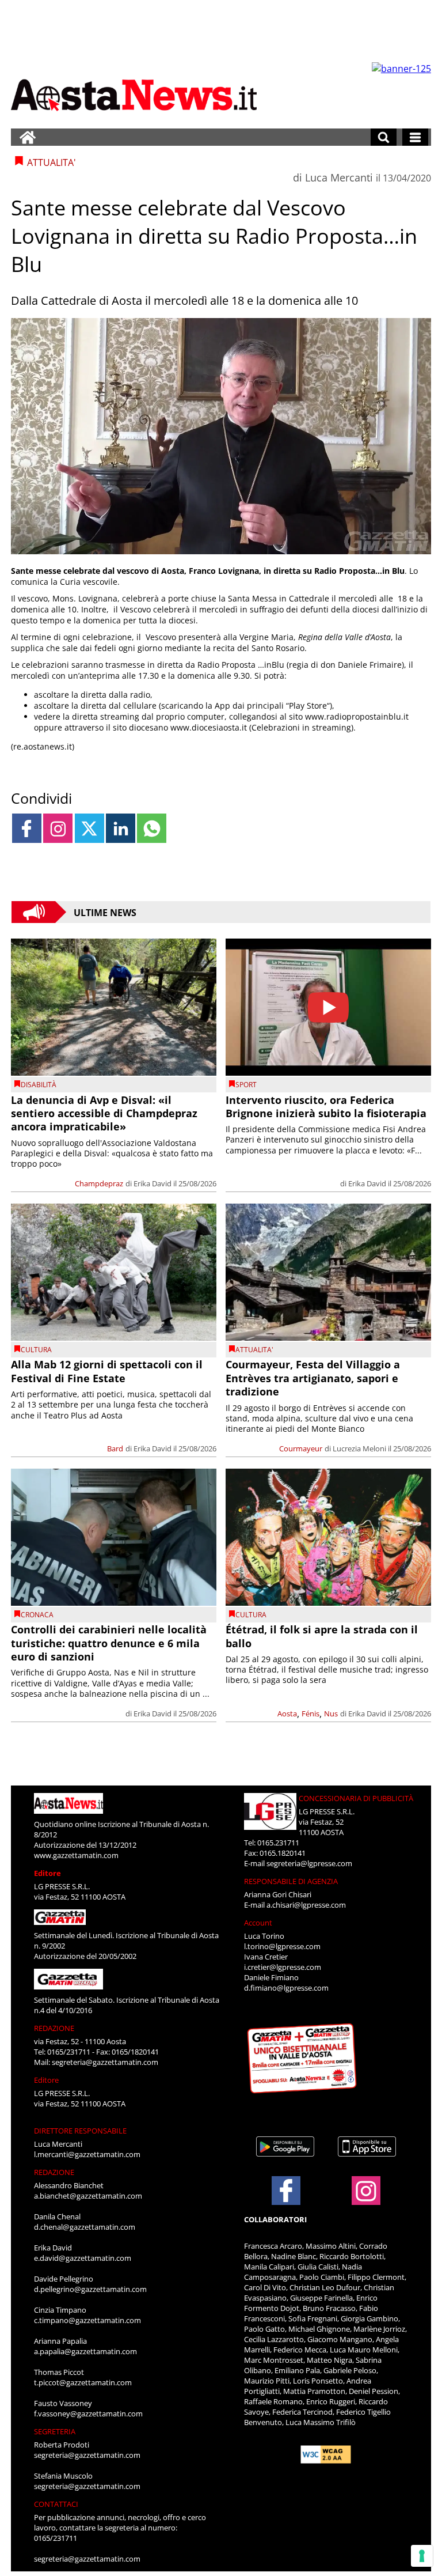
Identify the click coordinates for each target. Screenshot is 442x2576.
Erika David (153, 1183)
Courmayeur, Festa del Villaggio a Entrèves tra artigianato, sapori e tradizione (313, 1378)
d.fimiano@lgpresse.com (286, 1988)
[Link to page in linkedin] (121, 828)
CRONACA (37, 1615)
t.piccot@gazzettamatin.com (83, 2382)
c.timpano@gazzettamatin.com (87, 2320)
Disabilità (39, 1085)
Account (258, 1923)
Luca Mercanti (339, 177)
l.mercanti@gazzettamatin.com (87, 2154)
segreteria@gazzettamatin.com (105, 2062)
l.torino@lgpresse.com (282, 1946)
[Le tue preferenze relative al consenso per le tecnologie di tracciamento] (422, 2556)
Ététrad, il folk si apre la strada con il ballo (322, 1636)
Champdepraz (99, 1183)
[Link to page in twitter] (89, 828)
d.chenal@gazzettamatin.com (85, 2227)
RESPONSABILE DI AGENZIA (291, 1881)
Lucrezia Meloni (359, 1448)
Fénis (310, 1713)
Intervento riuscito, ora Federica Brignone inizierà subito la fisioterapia (326, 1107)
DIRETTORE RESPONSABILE (80, 2131)
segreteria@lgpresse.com (309, 1863)
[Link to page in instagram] (58, 828)
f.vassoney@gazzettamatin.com (88, 2414)
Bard (115, 1448)
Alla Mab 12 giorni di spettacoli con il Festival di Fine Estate (107, 1371)
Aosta (287, 1713)
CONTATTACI (56, 2504)
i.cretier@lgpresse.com (283, 1967)
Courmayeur (301, 1448)
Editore (47, 1873)
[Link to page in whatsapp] (152, 828)
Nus (331, 1713)
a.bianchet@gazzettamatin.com (88, 2196)
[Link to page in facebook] (27, 828)
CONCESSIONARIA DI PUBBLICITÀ (356, 1798)
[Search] (384, 137)
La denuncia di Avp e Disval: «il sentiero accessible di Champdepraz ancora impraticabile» (104, 1113)
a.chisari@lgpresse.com (306, 1905)
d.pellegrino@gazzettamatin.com (90, 2289)
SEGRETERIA (55, 2431)
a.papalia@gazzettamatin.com (85, 2351)
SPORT (246, 1085)
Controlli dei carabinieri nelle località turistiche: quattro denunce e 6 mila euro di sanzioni (109, 1643)
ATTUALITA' (254, 1350)
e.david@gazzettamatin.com (83, 2258)
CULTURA (36, 1350)
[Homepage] (28, 137)
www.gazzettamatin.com (76, 1855)
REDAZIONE (54, 2028)
